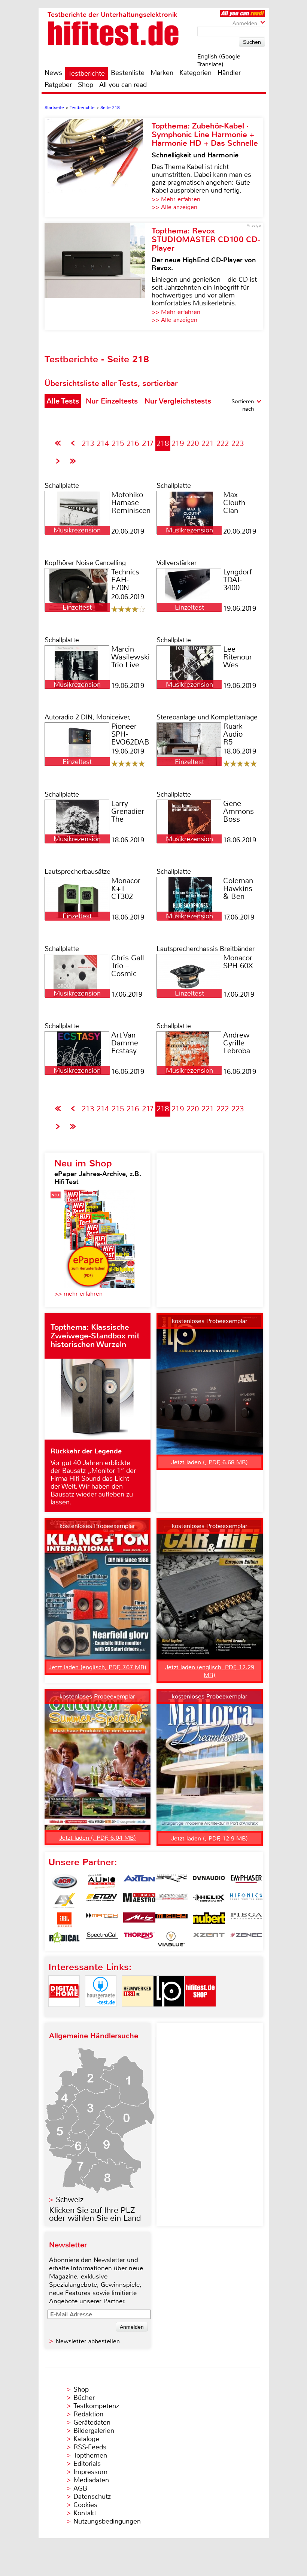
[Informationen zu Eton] (102, 1901)
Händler (229, 73)
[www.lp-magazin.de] (169, 2013)
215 (118, 443)
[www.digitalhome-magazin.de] (64, 2013)
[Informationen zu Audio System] (102, 1882)
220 (193, 443)
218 (163, 443)
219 (178, 443)
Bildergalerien (94, 2431)
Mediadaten (91, 2480)
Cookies (85, 2505)
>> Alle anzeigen (174, 207)
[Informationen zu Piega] (246, 1920)
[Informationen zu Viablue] (171, 1939)
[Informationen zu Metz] (139, 1920)
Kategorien (195, 73)
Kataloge (86, 2439)
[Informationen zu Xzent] (209, 1939)
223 (238, 443)
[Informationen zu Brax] (171, 1882)
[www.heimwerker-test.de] (137, 2013)
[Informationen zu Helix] (209, 1901)
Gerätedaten (92, 2422)
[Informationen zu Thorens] (139, 1939)
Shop (86, 85)
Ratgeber (58, 85)
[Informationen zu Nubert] (209, 1920)
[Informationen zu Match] (102, 1920)
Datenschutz (92, 2497)
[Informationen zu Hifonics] (246, 1901)
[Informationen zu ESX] (64, 1901)
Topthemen (90, 2455)
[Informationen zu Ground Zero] (171, 1901)
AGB (80, 2488)
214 (103, 443)
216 (133, 443)
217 (148, 443)
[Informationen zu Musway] (171, 1920)
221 (208, 443)
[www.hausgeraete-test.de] (101, 2013)
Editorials (87, 2464)
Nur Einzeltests (112, 401)
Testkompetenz (96, 2406)
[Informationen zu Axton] (139, 1882)
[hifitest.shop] (200, 2013)
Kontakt (85, 2513)
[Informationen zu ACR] (64, 1882)
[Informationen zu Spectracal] (102, 1939)
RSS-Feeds (90, 2447)
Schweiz (70, 2200)
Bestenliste (128, 73)
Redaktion (88, 2414)
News (53, 73)
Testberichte (86, 73)
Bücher (84, 2398)
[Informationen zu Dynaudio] (209, 1882)
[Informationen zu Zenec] (246, 1939)
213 (88, 443)
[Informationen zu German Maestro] (139, 1901)
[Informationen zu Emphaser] (246, 1882)
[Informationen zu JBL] (64, 1920)
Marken (162, 73)
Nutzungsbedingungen (107, 2521)
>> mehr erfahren (78, 1294)
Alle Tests (63, 401)
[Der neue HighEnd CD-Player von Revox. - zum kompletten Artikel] (98, 276)
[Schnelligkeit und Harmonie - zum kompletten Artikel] (98, 167)
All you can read (123, 85)
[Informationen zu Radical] (64, 1939)
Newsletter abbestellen (88, 2341)
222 (223, 443)
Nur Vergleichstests (178, 401)
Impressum (90, 2472)
